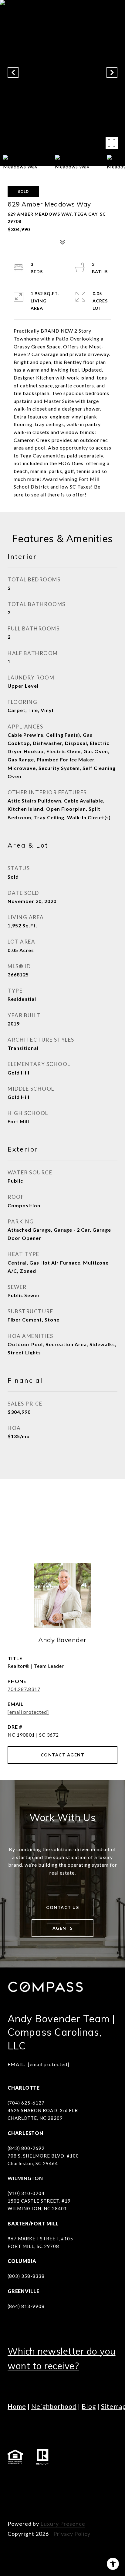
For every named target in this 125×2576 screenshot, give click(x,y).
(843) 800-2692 (26, 2148)
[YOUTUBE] (64, 2480)
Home (17, 2406)
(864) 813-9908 (26, 2306)
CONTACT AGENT (63, 1755)
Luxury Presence (63, 2524)
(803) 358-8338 (26, 2276)
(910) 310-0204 (26, 2193)
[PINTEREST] (30, 2497)
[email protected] (49, 2064)
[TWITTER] (80, 2480)
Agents (63, 1928)
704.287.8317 (24, 1689)
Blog (89, 2406)
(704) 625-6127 (26, 2103)
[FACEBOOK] (14, 2480)
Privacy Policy (72, 2534)
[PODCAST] (97, 2480)
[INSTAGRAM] (30, 2480)
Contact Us (62, 1907)
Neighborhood (54, 2406)
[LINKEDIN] (47, 2480)
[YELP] (14, 2497)
